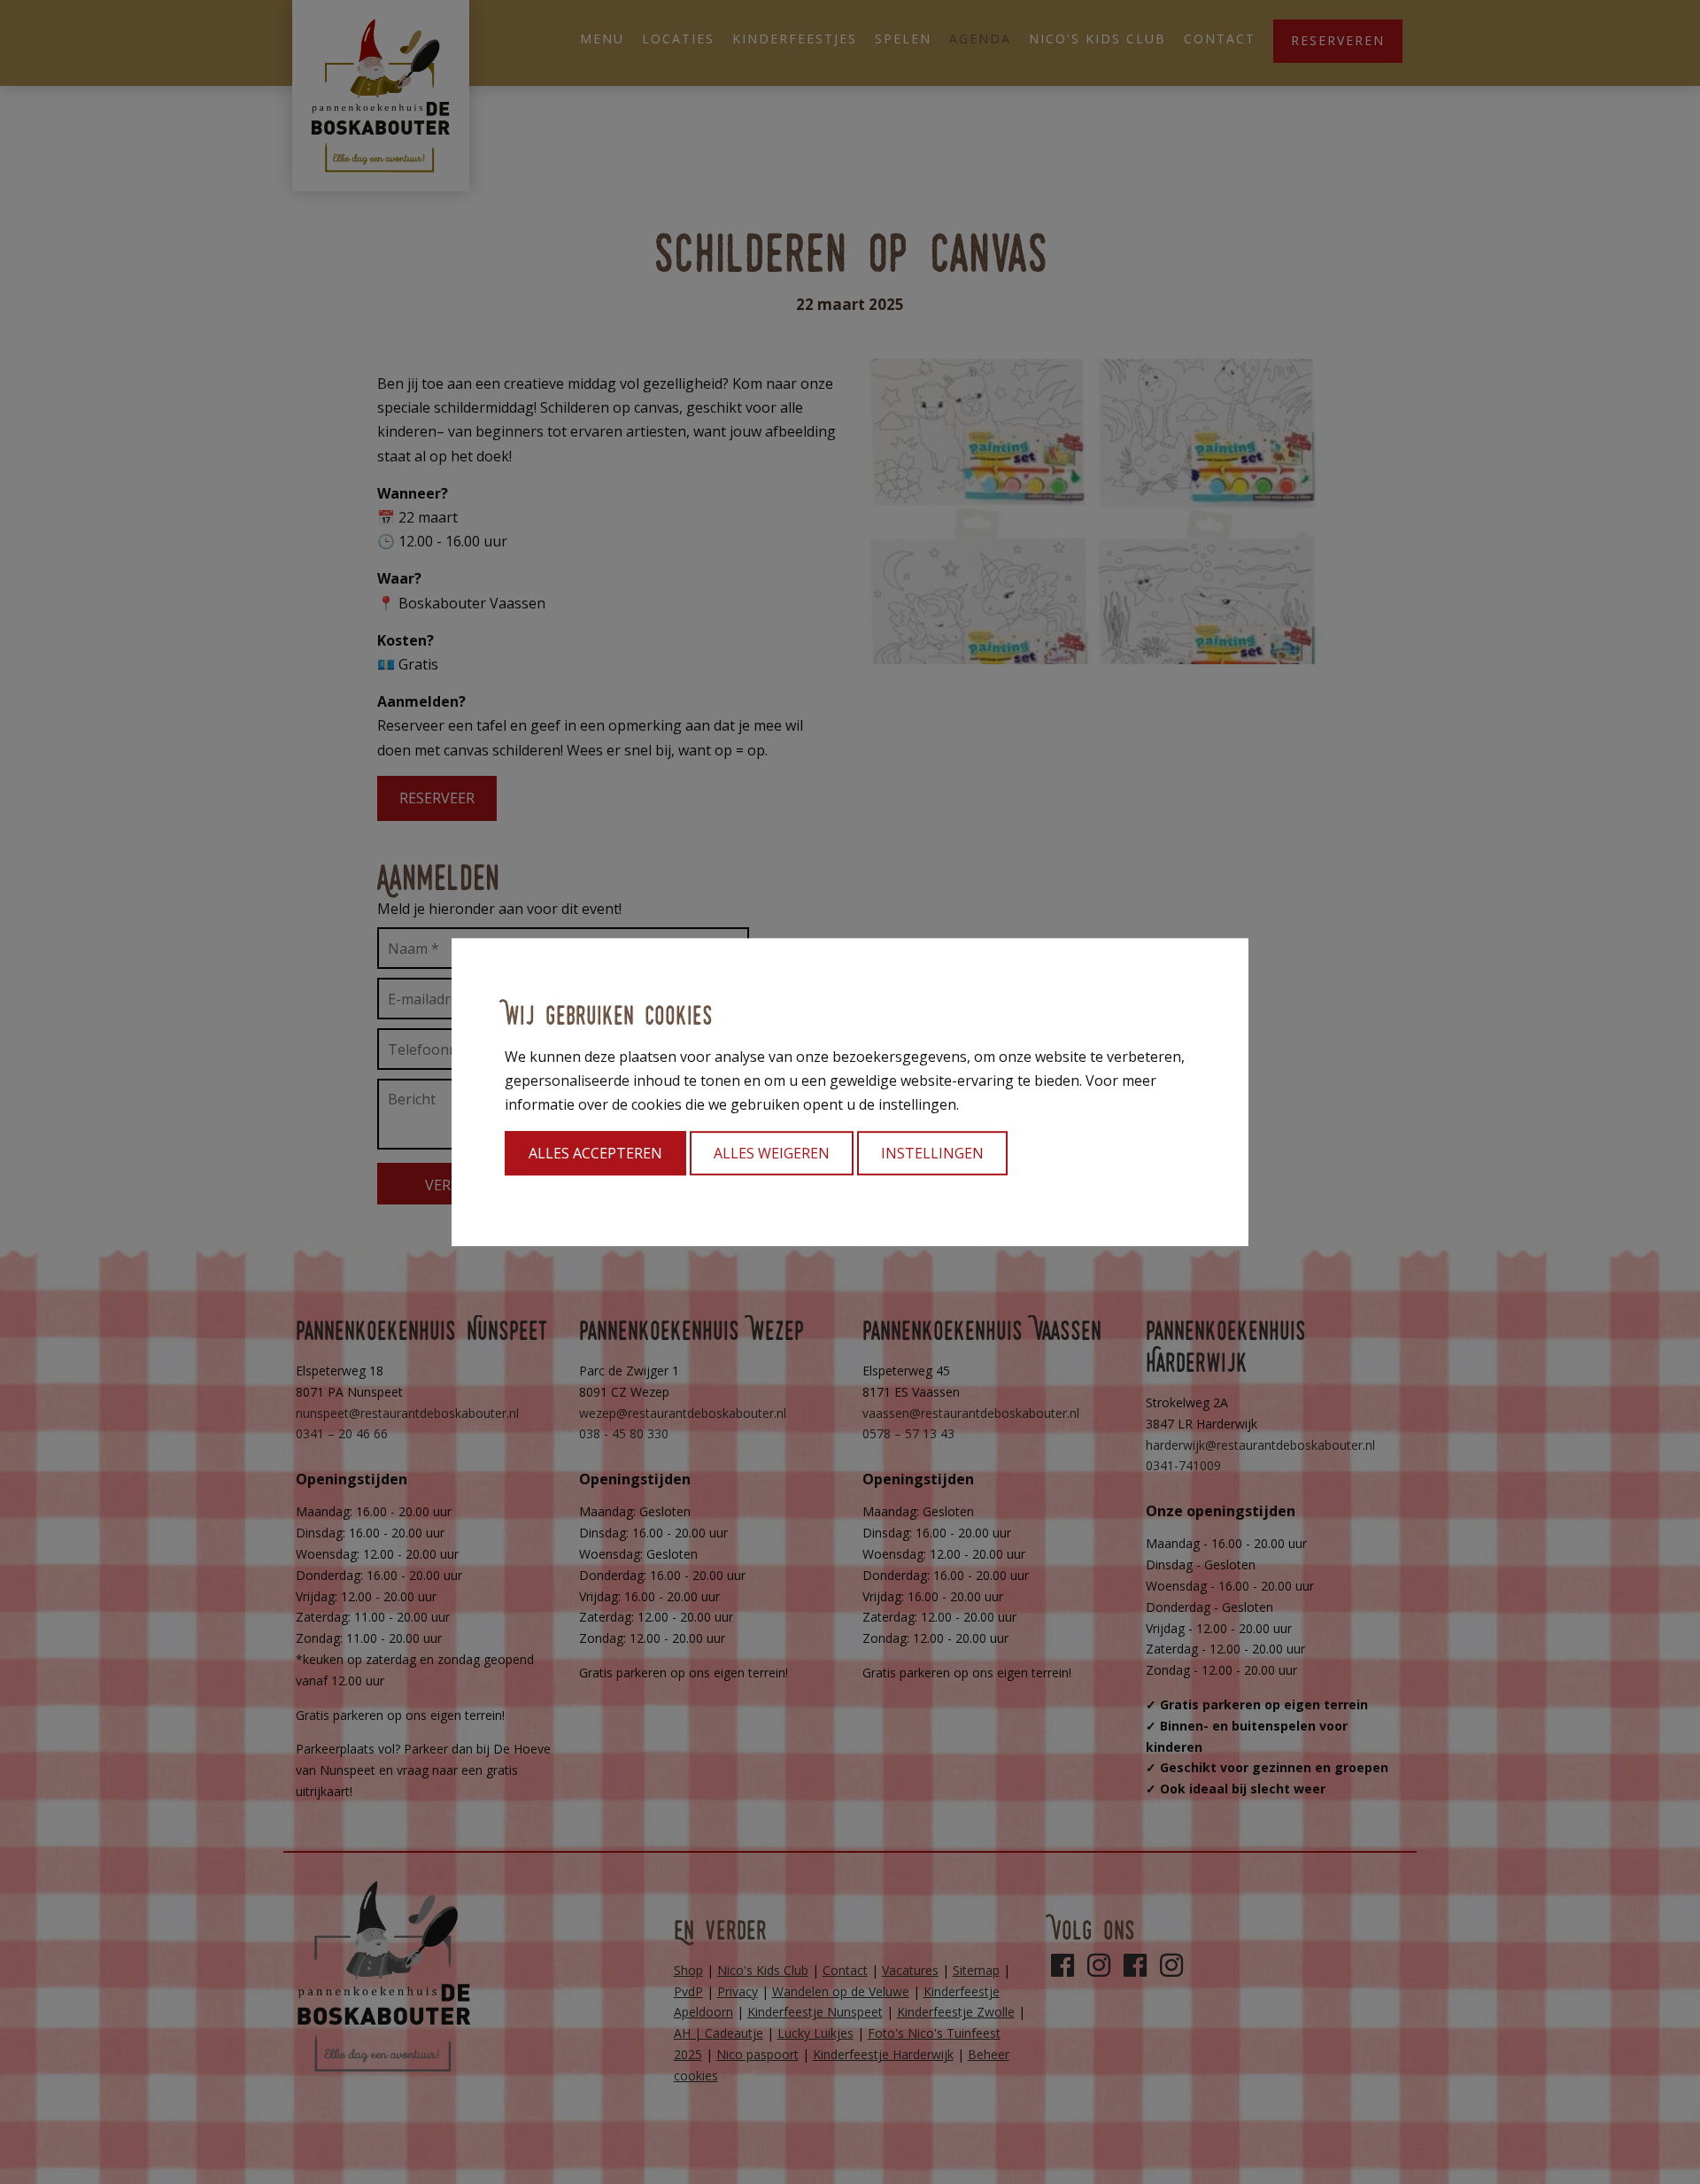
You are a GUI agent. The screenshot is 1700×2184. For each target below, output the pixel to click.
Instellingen (932, 1153)
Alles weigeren (772, 1153)
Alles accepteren (595, 1153)
